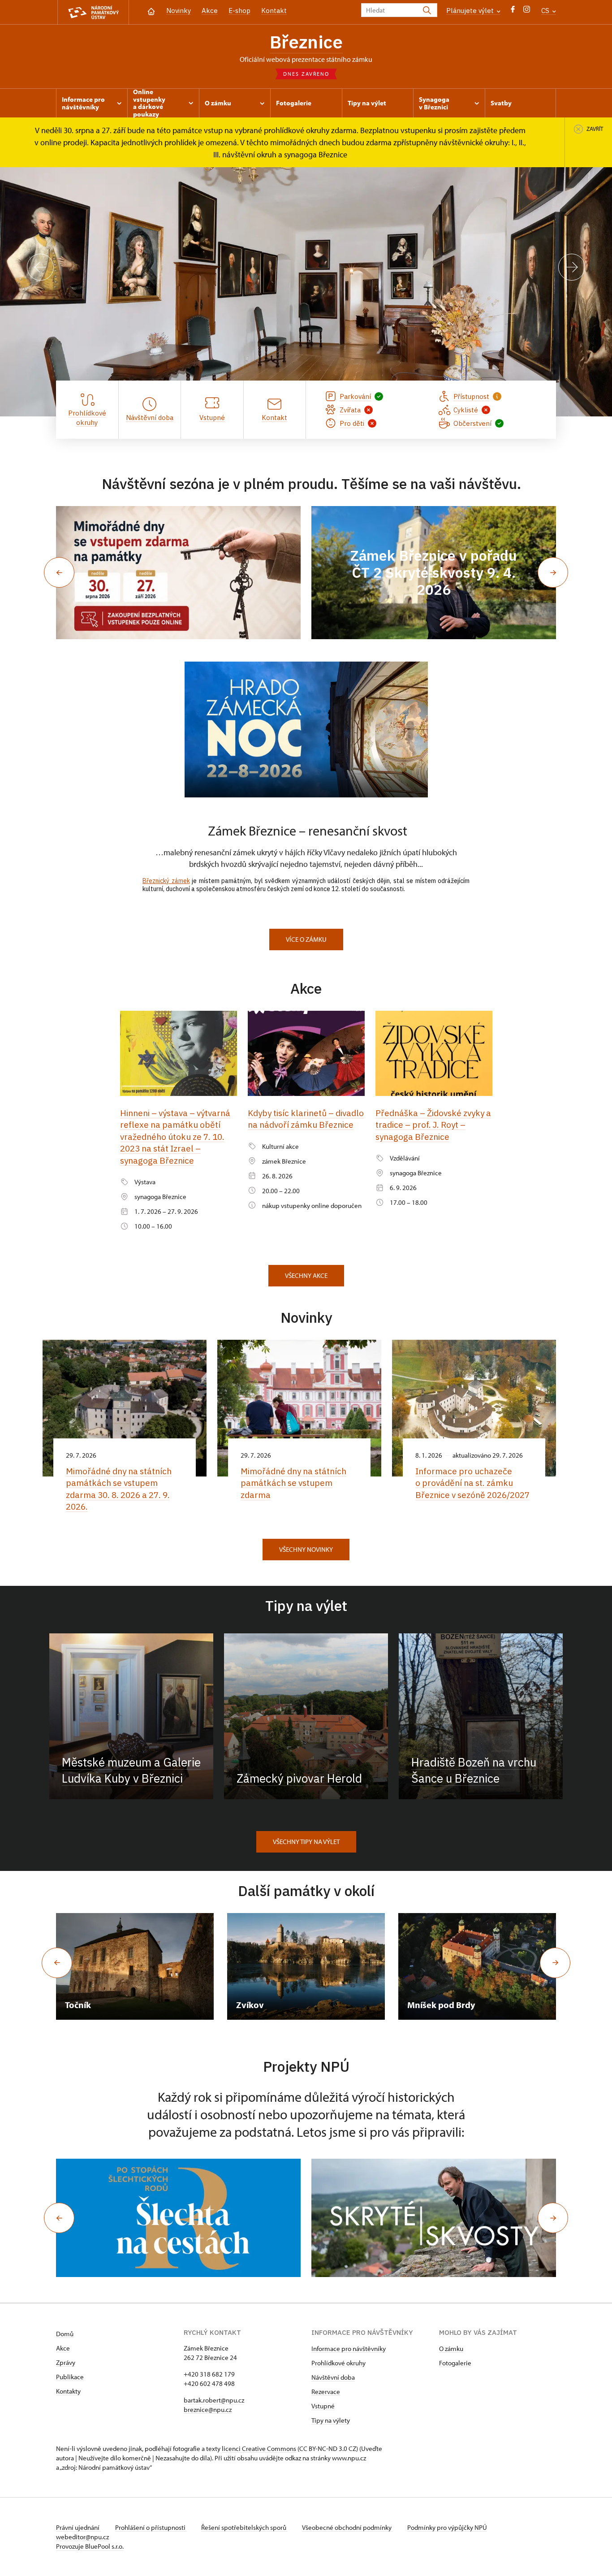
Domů (65, 2334)
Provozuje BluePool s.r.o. (90, 2546)
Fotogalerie (455, 2363)
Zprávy (66, 2362)
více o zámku (306, 939)
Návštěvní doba (333, 2377)
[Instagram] (527, 11)
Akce (210, 11)
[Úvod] (151, 11)
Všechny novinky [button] (306, 1549)
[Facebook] (513, 11)
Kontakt (274, 11)
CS (546, 11)
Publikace (70, 2377)
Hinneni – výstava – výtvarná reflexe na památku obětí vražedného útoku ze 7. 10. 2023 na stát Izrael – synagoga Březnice (175, 1137)
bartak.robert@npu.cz (214, 2400)
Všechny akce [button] (306, 1275)
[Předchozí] (40, 267)
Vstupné (323, 2406)
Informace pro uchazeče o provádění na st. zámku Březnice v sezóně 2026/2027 (472, 1483)
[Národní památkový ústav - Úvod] (93, 12)
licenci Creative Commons (259, 2448)
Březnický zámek (166, 881)
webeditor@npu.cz (82, 2537)
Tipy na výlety (331, 2420)
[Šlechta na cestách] (178, 2218)
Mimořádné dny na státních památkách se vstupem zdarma (293, 1483)
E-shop (239, 11)
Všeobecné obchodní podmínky (347, 2527)
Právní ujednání (78, 2527)
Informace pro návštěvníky (349, 2349)
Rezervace (326, 2392)
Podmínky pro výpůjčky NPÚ (447, 2527)
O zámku (451, 2349)
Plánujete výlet (471, 11)
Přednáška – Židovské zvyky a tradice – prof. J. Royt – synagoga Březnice (433, 1125)
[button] (59, 572)
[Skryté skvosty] (434, 2218)
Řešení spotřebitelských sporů (244, 2527)
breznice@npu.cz (208, 2409)
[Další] (572, 267)
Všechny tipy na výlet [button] (306, 1842)
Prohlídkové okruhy (338, 2363)
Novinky (179, 11)
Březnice (306, 42)
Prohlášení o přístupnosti (151, 2527)
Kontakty (68, 2391)
